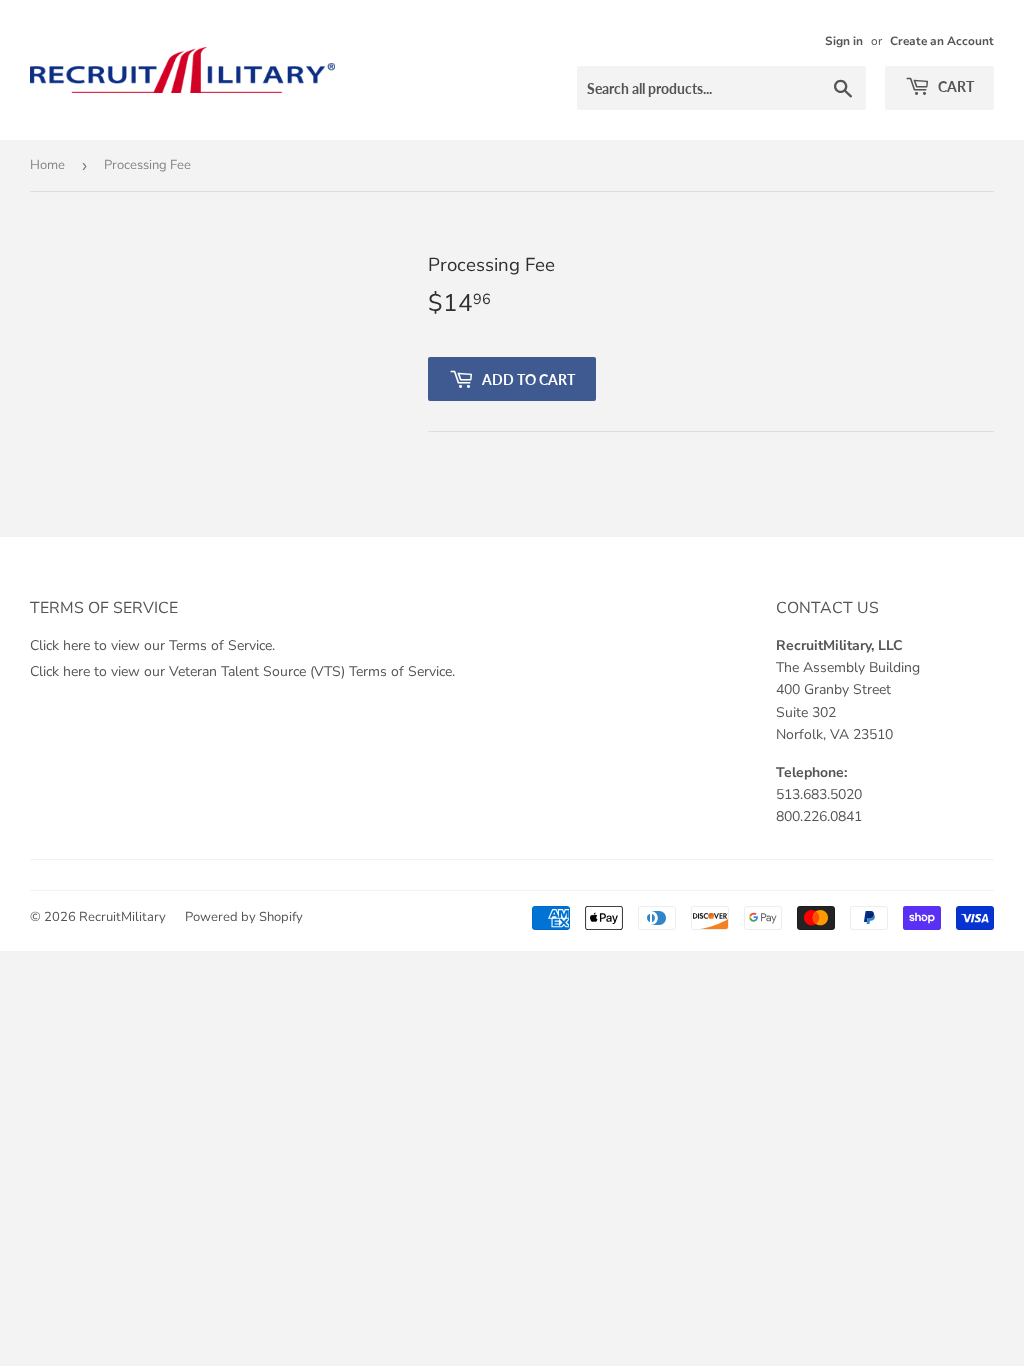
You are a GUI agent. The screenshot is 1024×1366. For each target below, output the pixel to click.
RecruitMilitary (122, 917)
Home (47, 165)
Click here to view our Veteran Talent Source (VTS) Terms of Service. (242, 671)
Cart (954, 86)
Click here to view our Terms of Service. (152, 645)
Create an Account (942, 41)
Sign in (844, 41)
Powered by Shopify (244, 917)
